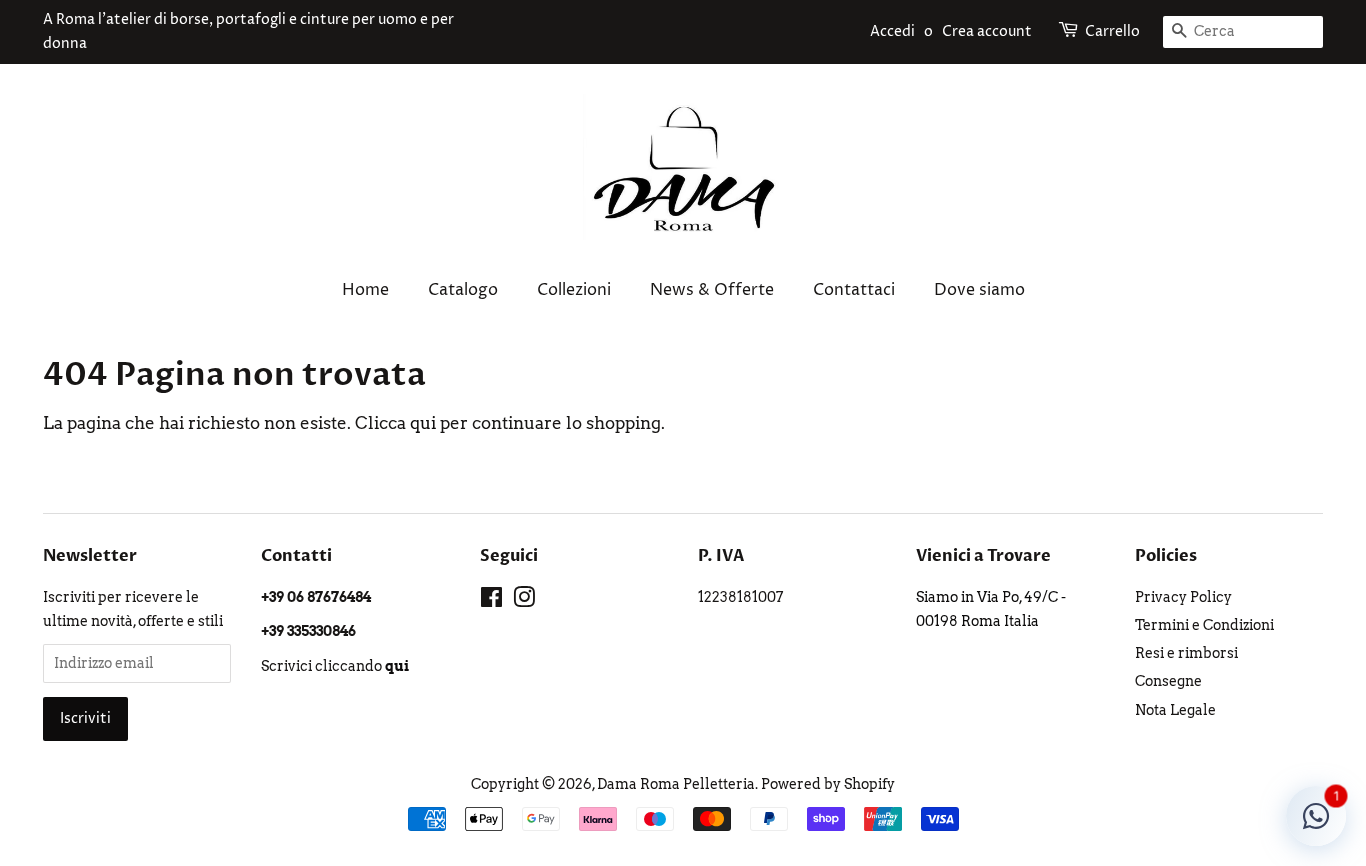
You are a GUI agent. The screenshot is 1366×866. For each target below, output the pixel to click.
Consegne (1168, 681)
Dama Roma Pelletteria (676, 784)
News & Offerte (712, 290)
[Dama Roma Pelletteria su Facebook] (491, 601)
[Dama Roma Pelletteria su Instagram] (524, 601)
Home (365, 290)
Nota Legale (1175, 710)
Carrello (1112, 31)
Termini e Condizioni (1204, 625)
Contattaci (854, 290)
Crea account (987, 31)
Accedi (892, 31)
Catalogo (463, 290)
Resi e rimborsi (1186, 653)
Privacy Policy (1183, 597)
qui (423, 423)
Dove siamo (979, 290)
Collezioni (574, 290)
